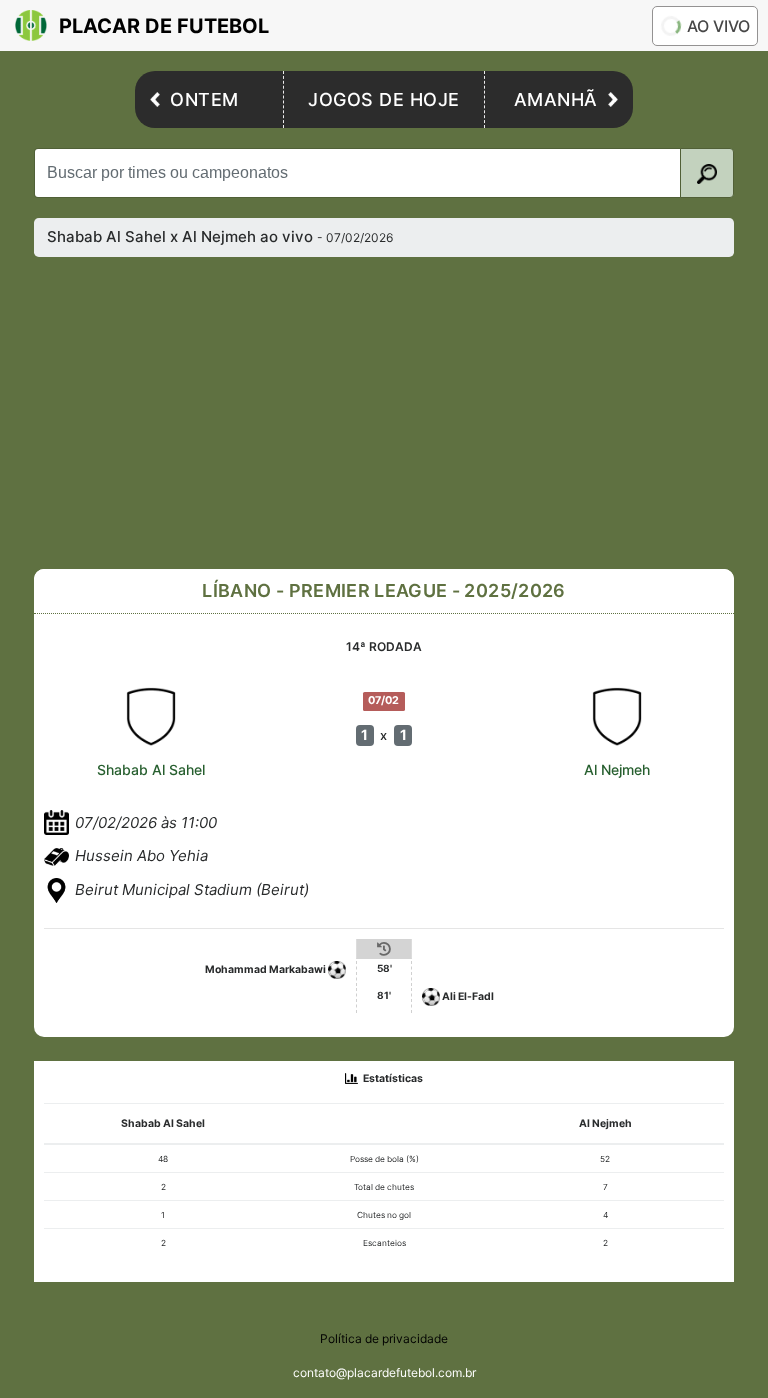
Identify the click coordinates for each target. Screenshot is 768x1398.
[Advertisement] (400, 413)
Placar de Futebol (164, 26)
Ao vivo (718, 26)
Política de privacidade (384, 1338)
